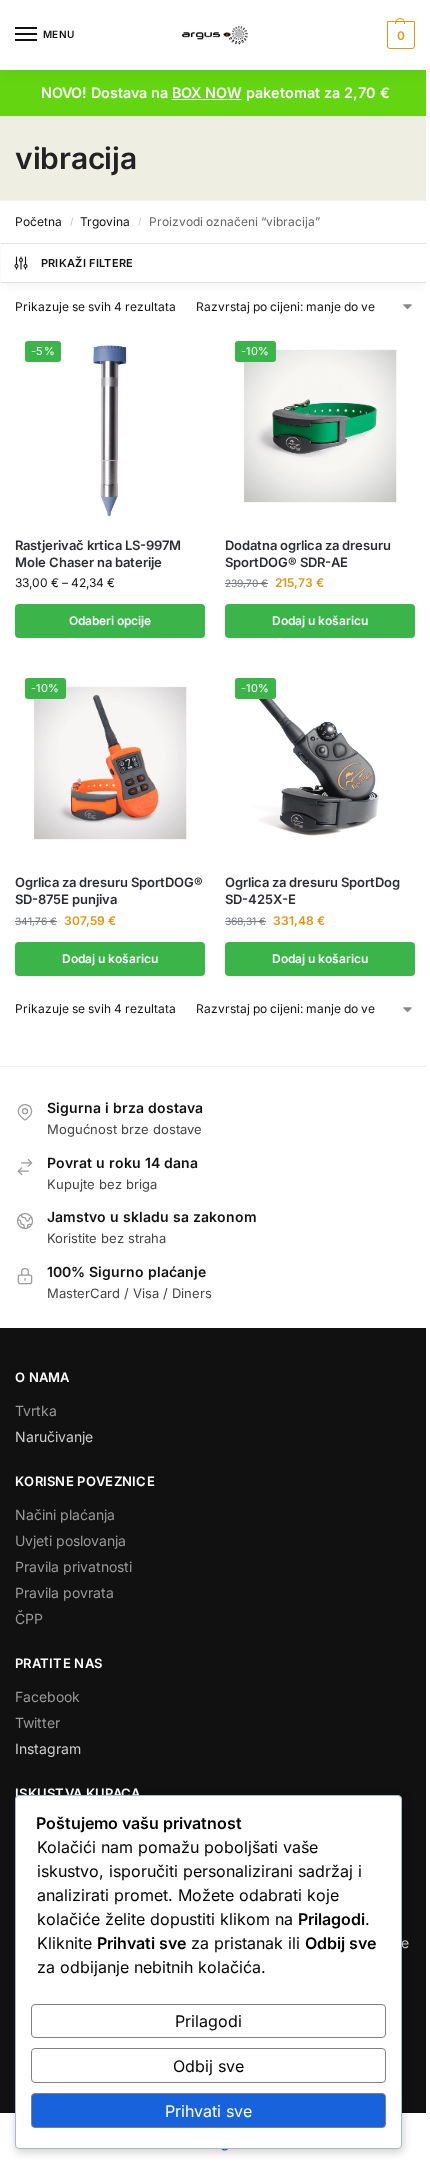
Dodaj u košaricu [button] (320, 620)
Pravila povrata (64, 1592)
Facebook (47, 1696)
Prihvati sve (208, 2111)
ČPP (29, 1618)
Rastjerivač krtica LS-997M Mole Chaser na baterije (98, 553)
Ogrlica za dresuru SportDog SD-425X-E (312, 890)
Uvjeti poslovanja (70, 1540)
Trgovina (105, 221)
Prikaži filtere (87, 263)
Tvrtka (36, 1410)
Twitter (37, 1722)
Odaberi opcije (110, 620)
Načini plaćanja (65, 1514)
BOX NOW (207, 92)
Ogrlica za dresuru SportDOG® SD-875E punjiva (109, 890)
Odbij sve (208, 2066)
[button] (398, 35)
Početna (38, 221)
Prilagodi (208, 2021)
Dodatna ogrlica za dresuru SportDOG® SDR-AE (308, 553)
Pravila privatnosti (73, 1566)
